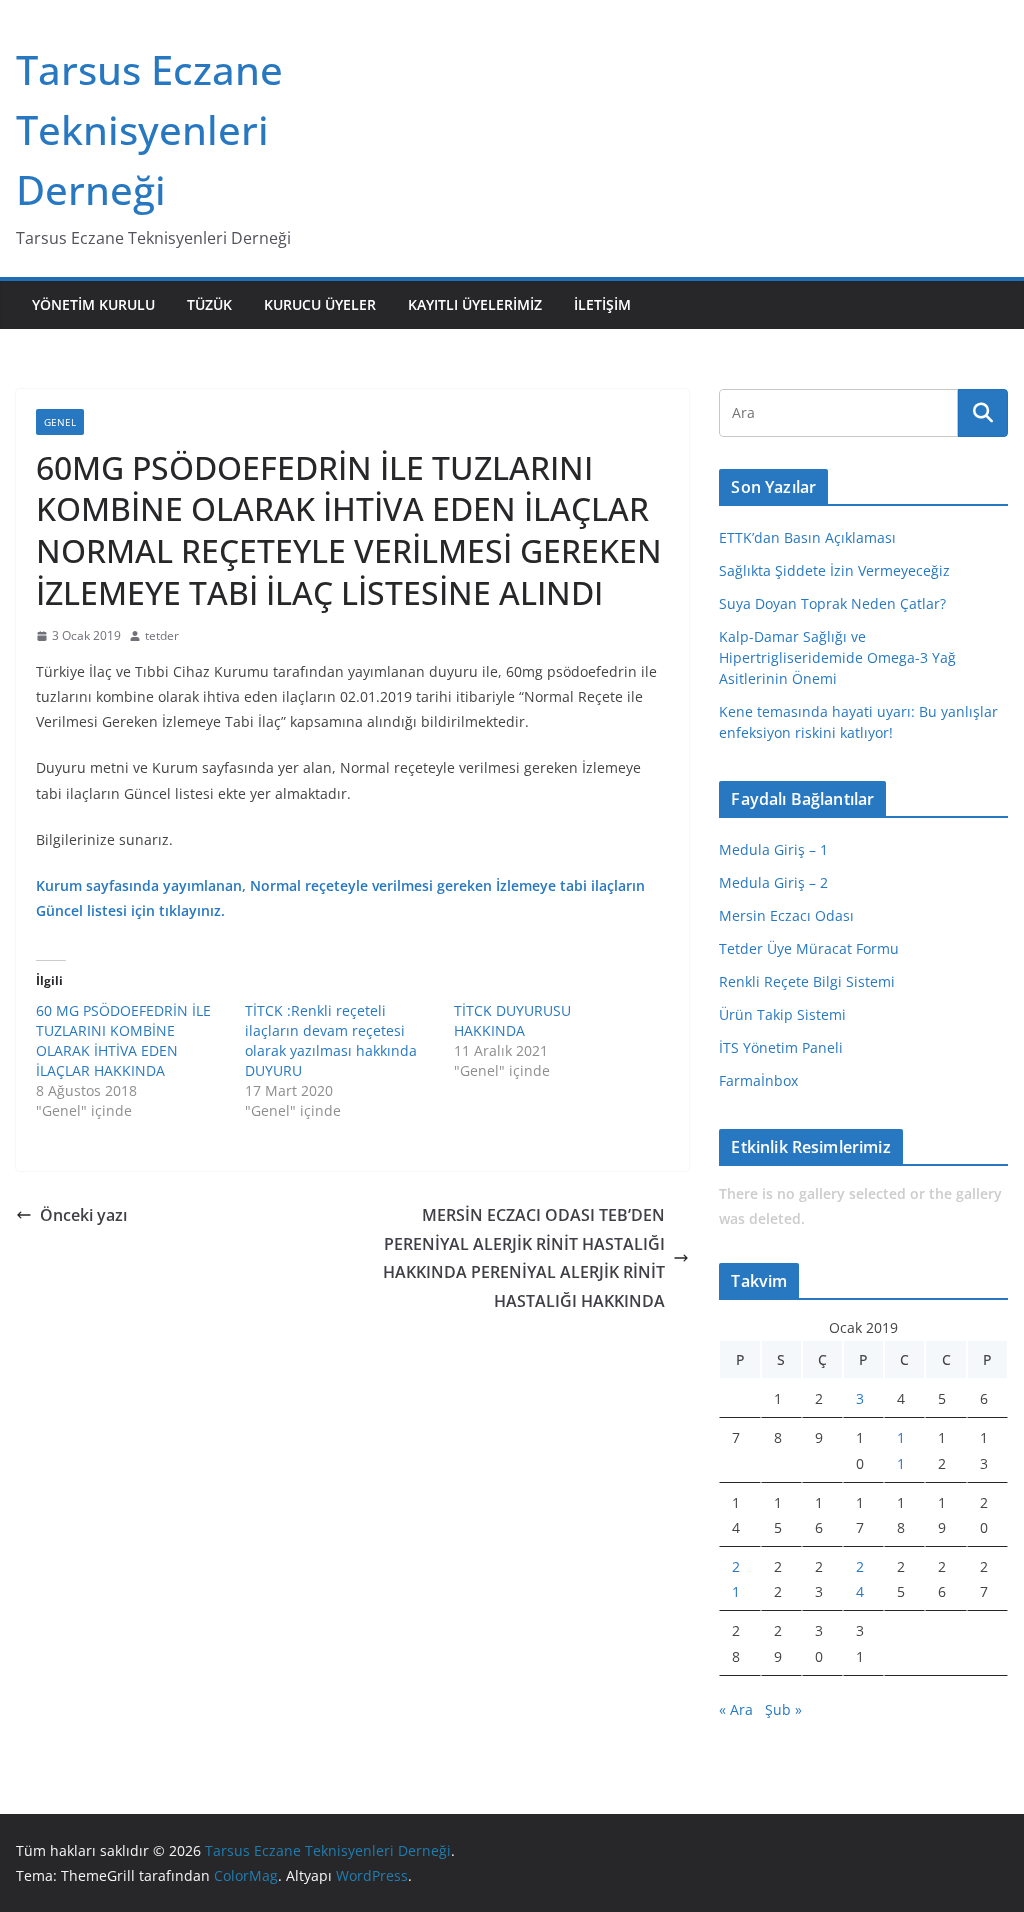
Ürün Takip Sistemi (782, 1014)
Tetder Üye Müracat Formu (809, 948)
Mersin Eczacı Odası (786, 915)
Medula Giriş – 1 (773, 849)
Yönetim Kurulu (93, 304)
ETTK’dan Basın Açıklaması (807, 537)
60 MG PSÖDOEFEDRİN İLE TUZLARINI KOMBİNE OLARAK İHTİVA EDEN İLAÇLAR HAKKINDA (123, 1040)
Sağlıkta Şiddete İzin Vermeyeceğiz (834, 570)
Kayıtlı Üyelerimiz (475, 304)
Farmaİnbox (758, 1080)
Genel (60, 422)
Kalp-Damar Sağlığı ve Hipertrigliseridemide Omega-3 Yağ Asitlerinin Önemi (837, 657)
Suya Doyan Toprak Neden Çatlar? (832, 603)
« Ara (736, 1709)
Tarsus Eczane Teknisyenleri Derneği (149, 129)
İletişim (602, 304)
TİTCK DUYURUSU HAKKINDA (512, 1020)
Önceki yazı (83, 1215)
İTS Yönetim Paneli (781, 1047)
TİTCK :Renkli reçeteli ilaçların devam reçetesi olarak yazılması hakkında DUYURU (331, 1040)
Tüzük (209, 304)
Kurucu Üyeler (320, 304)
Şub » (783, 1709)
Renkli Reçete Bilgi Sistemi (807, 981)
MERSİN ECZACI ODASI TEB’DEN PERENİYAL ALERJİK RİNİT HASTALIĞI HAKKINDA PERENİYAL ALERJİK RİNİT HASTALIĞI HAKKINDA (524, 1258)
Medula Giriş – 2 (773, 882)
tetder (162, 635)
